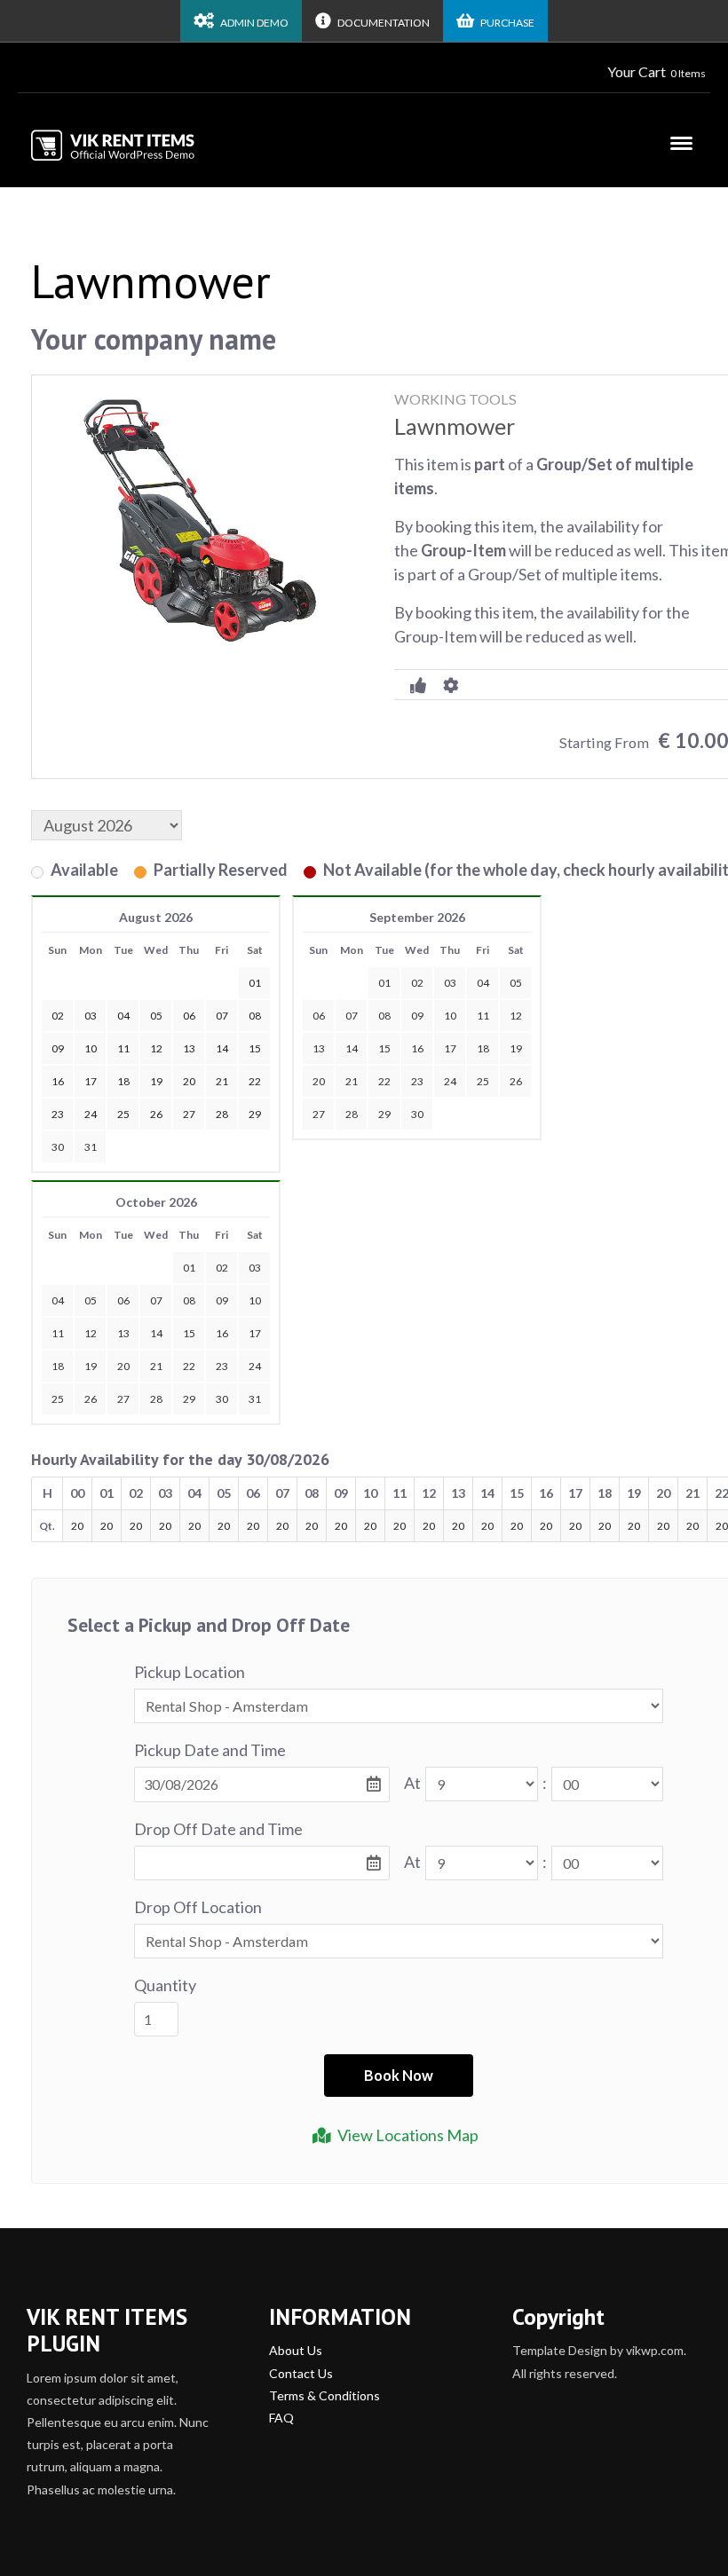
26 (516, 1081)
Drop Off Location (198, 1907)
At (412, 1783)
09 (417, 1016)
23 (417, 1081)
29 (384, 1114)
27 (319, 1114)
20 (319, 1081)
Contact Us (301, 2373)
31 (91, 1147)
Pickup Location (190, 1672)
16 (417, 1048)
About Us (296, 2350)
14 (352, 1048)
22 (384, 1081)
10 (450, 1016)
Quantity (165, 1985)
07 (352, 1016)
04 (483, 983)
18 (483, 1048)
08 (384, 1016)
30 (58, 1147)
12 (516, 1016)
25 (483, 1081)
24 (450, 1081)
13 (319, 1048)
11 (483, 1016)
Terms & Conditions (324, 2395)
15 (384, 1048)
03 (450, 983)
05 (516, 983)
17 (450, 1048)
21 (352, 1081)
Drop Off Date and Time (218, 1829)
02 (417, 983)
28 (352, 1114)
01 (384, 983)
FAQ (281, 2418)
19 (516, 1048)
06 (319, 1016)
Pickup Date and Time (210, 1750)
